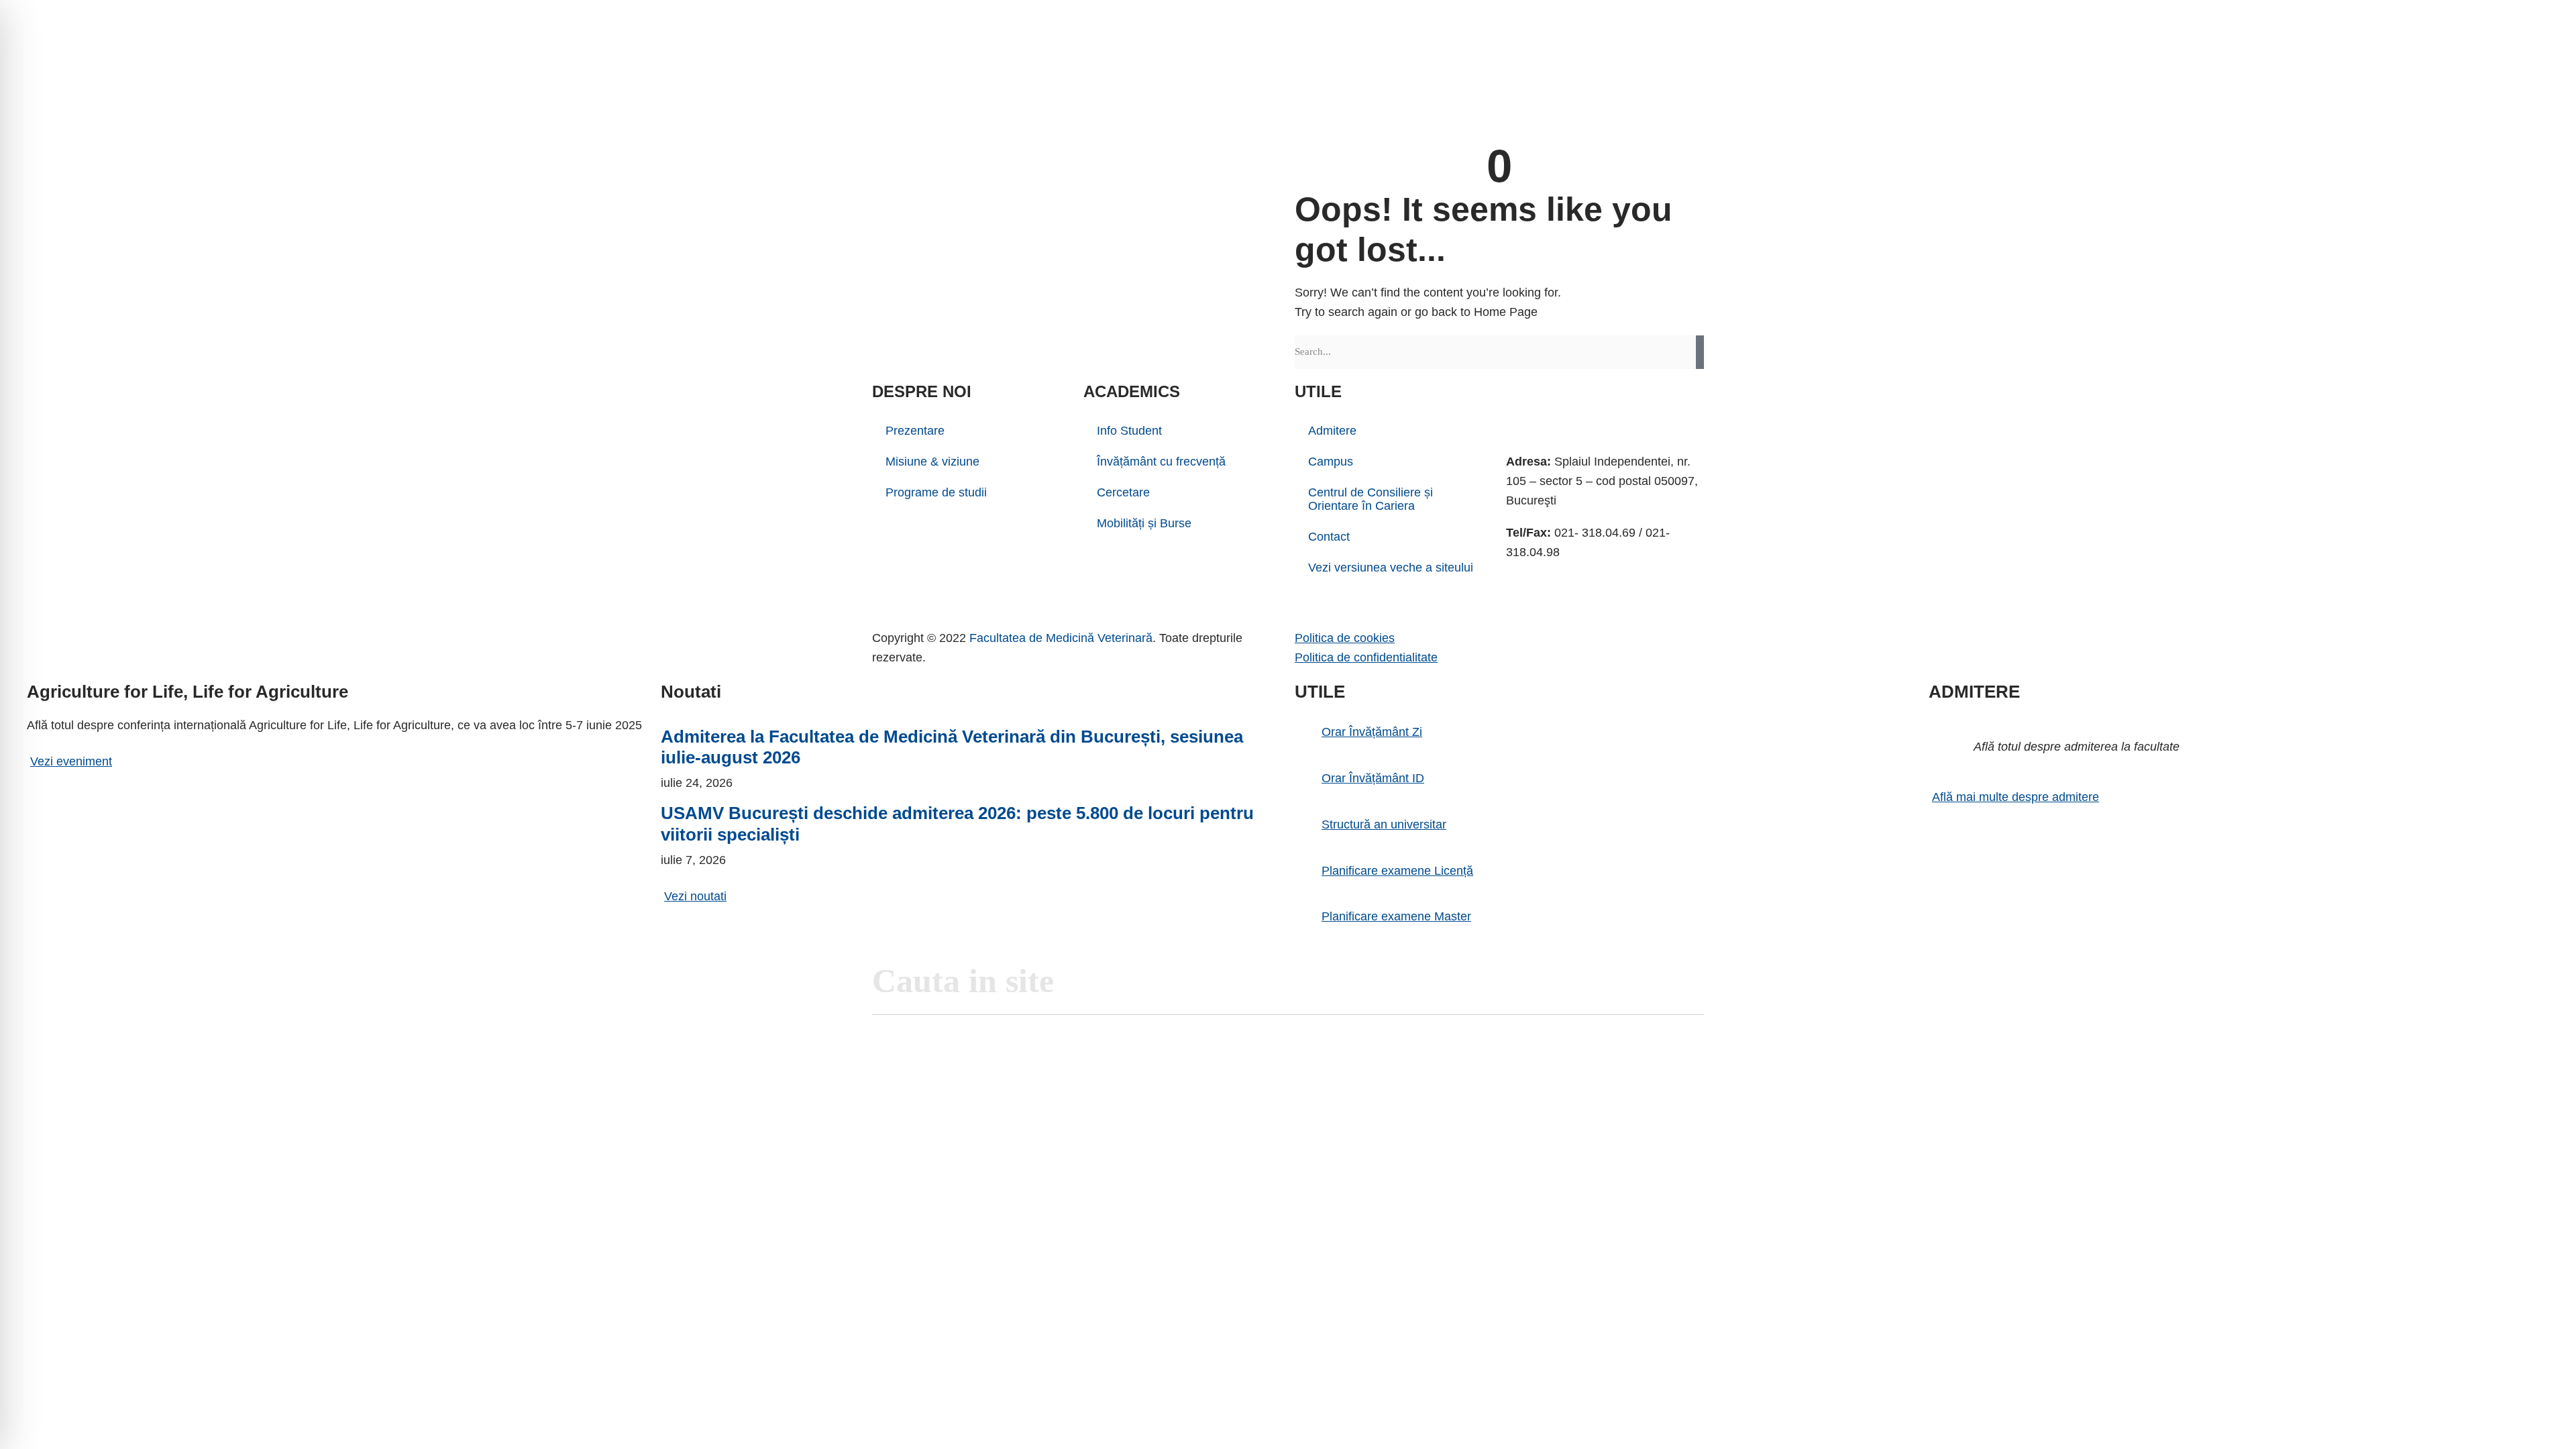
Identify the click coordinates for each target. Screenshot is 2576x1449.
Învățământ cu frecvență (1161, 462)
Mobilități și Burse (1144, 523)
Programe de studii (936, 492)
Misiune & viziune (932, 462)
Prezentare (915, 431)
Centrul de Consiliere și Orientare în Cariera (1371, 499)
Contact (1329, 537)
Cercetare (1123, 492)
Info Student (1129, 431)
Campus (1331, 462)
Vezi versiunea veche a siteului (1391, 568)
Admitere (1332, 431)
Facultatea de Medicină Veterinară (1061, 638)
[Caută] (1700, 352)
